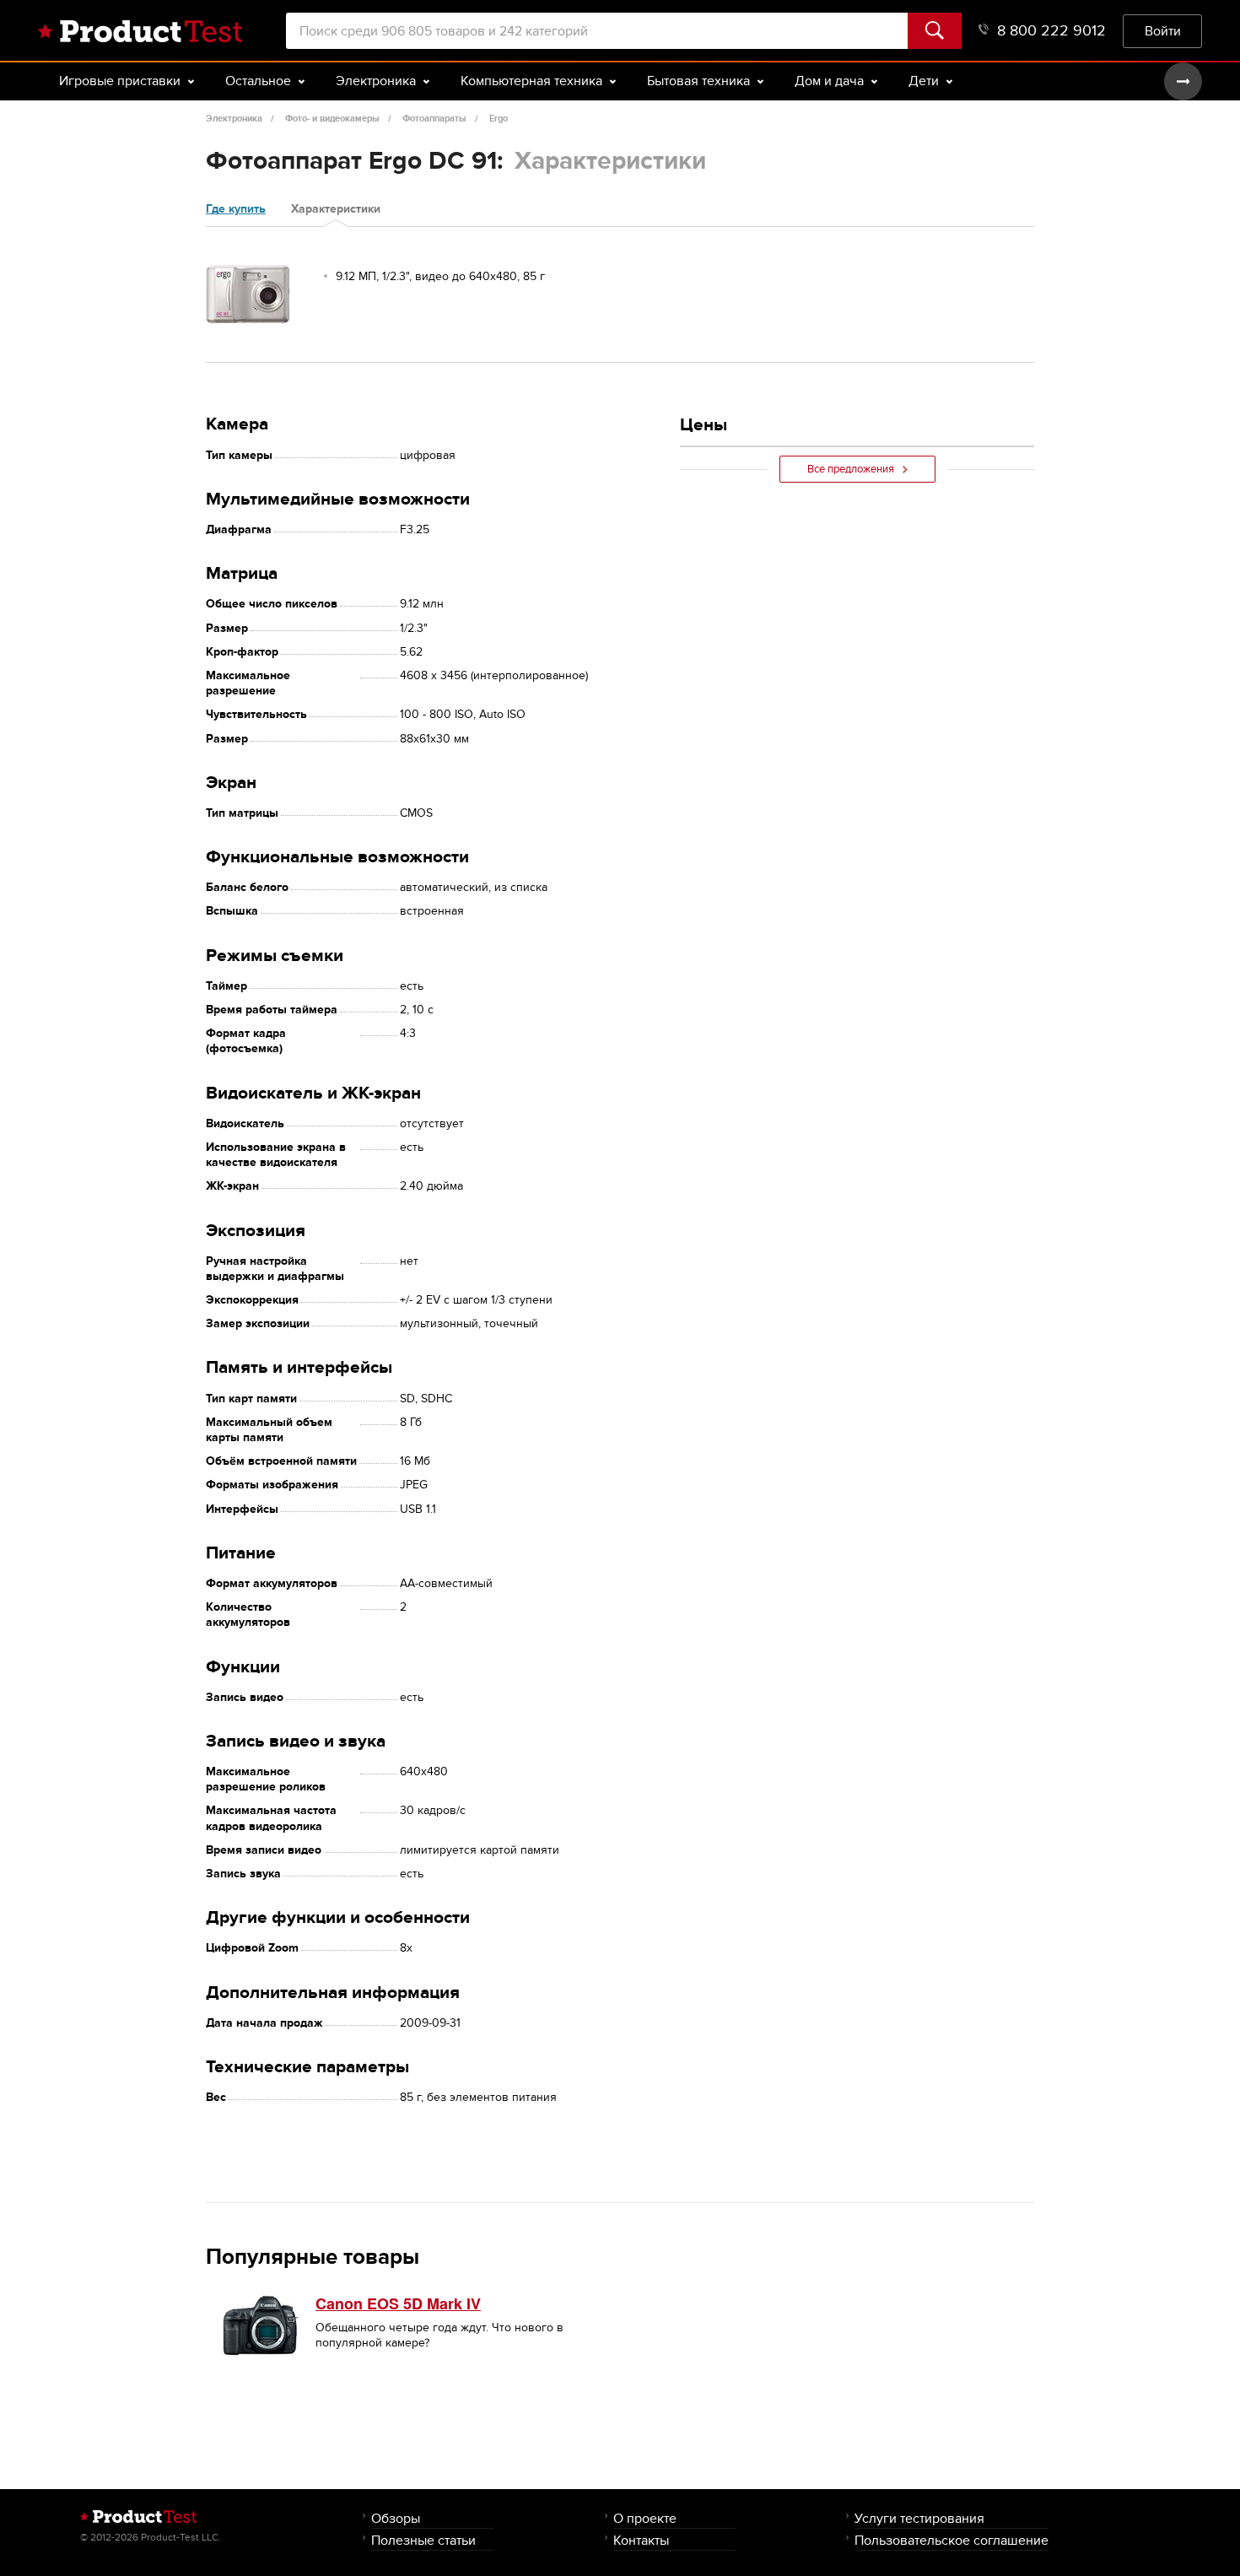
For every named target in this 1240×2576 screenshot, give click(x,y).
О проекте (645, 2518)
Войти (1163, 31)
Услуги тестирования (919, 2518)
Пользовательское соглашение (952, 2540)
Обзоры (396, 2518)
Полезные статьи (423, 2540)
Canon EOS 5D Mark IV (398, 2303)
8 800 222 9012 (1051, 31)
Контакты (641, 2540)
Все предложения (851, 469)
